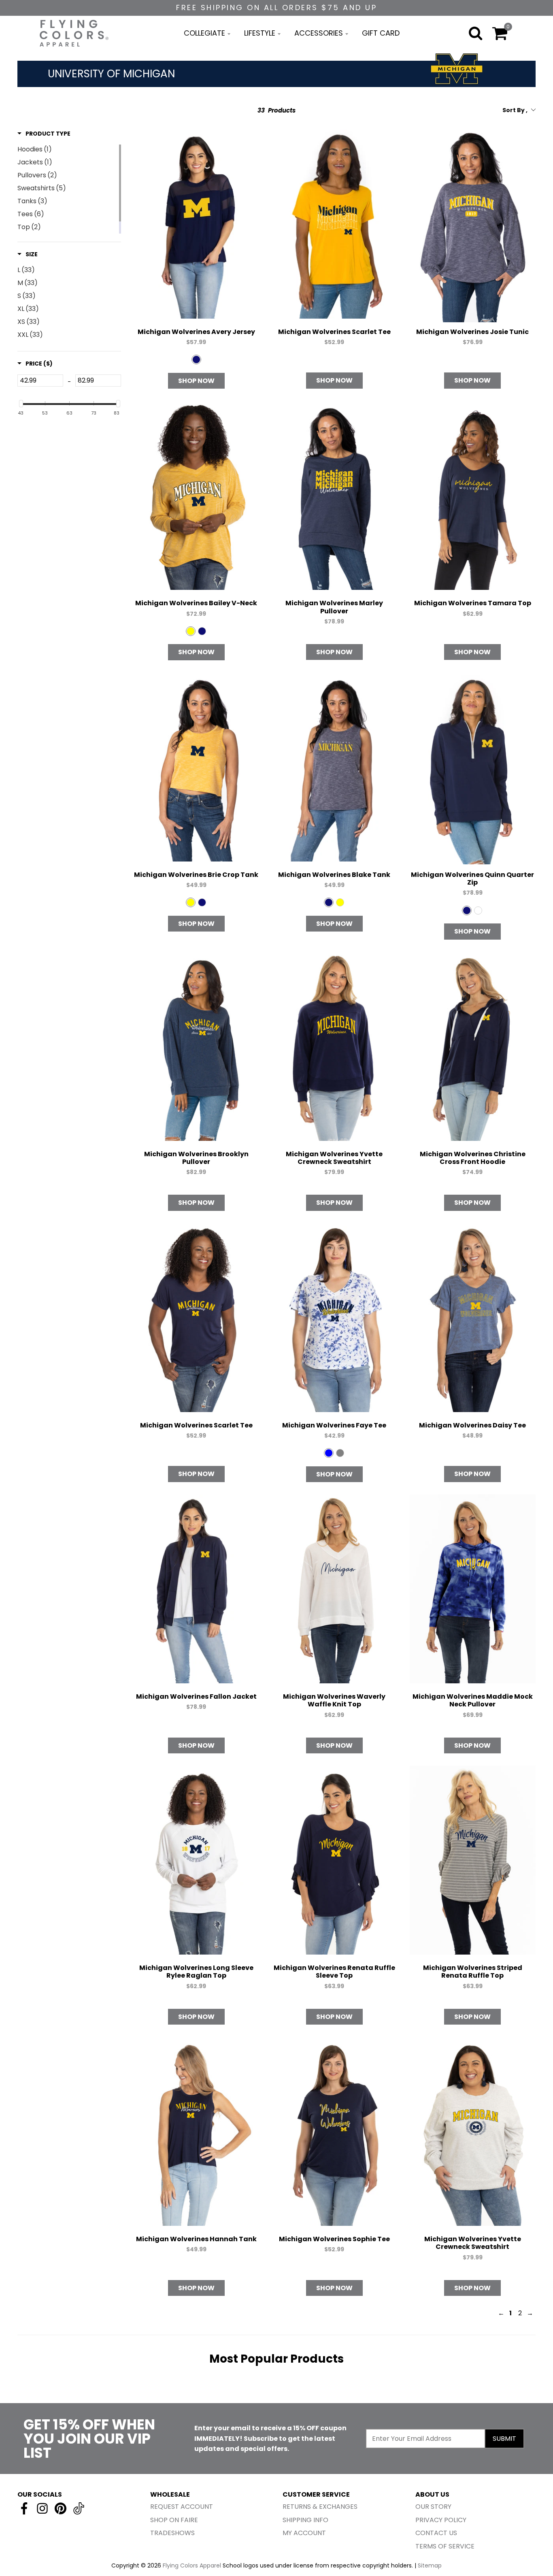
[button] (44, 134)
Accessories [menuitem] (319, 33)
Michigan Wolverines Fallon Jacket (196, 1696)
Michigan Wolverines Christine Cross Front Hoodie (473, 1158)
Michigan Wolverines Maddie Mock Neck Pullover (473, 1700)
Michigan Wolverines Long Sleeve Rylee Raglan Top (196, 1972)
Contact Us (436, 2533)
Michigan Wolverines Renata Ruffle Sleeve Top (334, 1972)
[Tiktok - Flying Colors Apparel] (79, 2508)
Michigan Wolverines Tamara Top (473, 603)
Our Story (433, 2507)
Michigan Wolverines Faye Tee (334, 1425)
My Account (304, 2533)
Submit (504, 2439)
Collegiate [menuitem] (204, 33)
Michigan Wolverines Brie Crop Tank (196, 875)
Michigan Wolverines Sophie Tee (334, 2239)
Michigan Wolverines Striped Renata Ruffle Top (473, 1972)
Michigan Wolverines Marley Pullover (334, 607)
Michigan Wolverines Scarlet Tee (334, 332)
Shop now (196, 381)
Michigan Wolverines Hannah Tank (196, 2239)
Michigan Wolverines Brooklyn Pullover (196, 1158)
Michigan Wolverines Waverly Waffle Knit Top (334, 1700)
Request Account (182, 2507)
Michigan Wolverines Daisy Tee (472, 1425)
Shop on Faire (174, 2520)
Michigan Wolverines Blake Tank (334, 875)
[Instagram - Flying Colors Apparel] (42, 2508)
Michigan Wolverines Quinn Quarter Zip (472, 879)
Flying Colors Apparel (192, 2565)
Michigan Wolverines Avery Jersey (196, 332)
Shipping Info (305, 2520)
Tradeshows (172, 2533)
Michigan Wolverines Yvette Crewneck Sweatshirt (334, 1158)
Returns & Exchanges (320, 2507)
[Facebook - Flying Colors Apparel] (24, 2508)
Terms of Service (445, 2546)
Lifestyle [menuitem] (260, 33)
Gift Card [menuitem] (381, 33)
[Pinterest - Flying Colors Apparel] (61, 2508)
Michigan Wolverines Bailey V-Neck (196, 603)
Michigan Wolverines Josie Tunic (472, 332)
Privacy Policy (441, 2520)
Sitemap (430, 2565)
